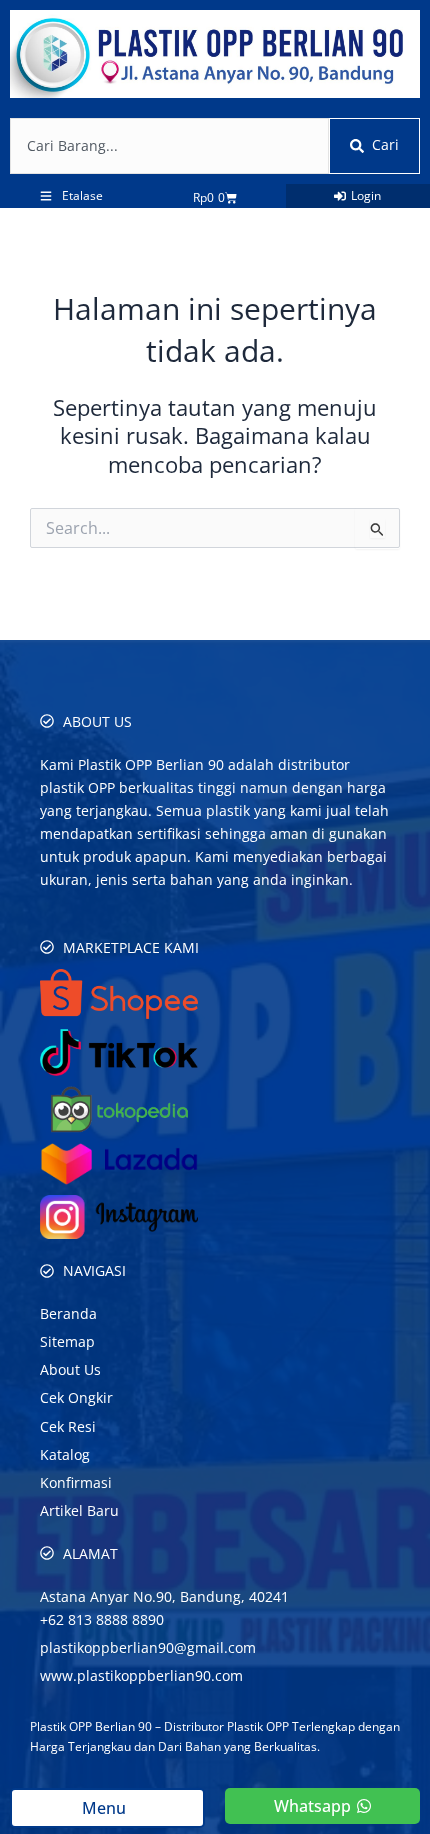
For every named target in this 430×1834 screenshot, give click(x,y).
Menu (108, 1808)
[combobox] (169, 146)
